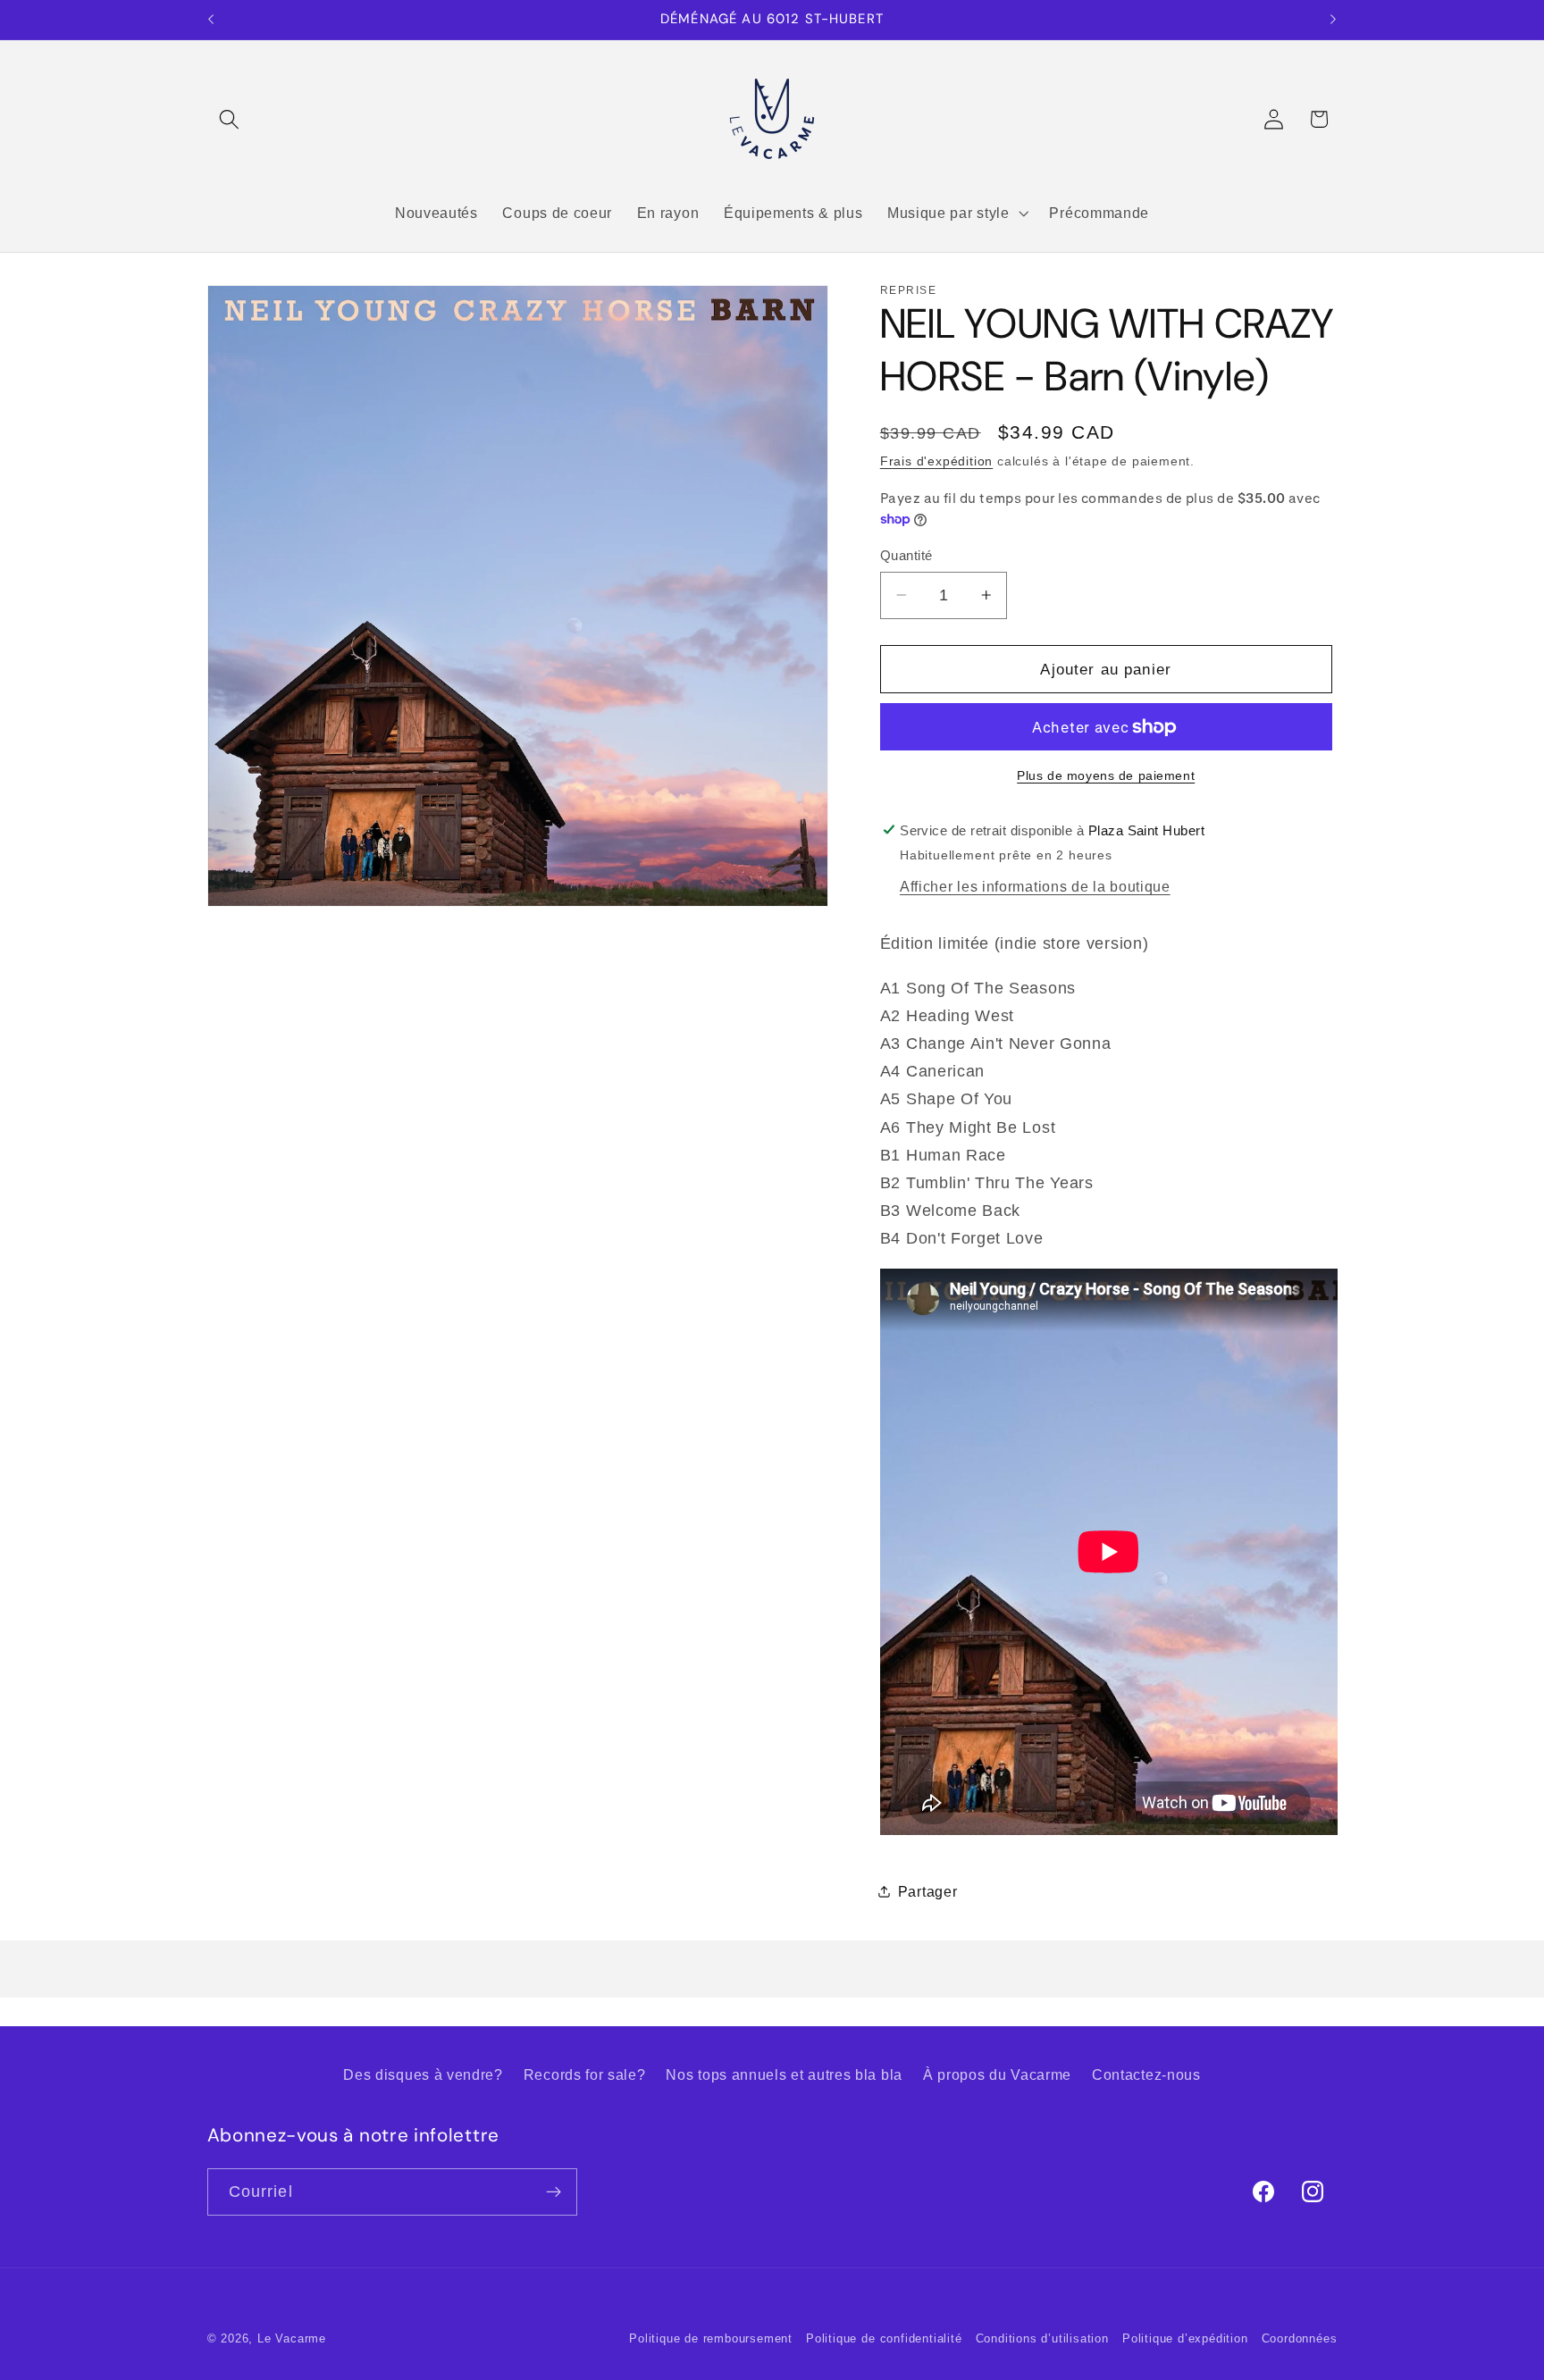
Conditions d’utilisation (1042, 2339)
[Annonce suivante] (1333, 20)
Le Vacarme (292, 2339)
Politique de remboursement (711, 2339)
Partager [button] (928, 1890)
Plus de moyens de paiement (1106, 775)
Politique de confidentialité (884, 2339)
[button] (230, 119)
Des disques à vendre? (423, 2074)
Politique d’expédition (1185, 2339)
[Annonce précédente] (211, 20)
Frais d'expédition (937, 461)
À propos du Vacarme (997, 2074)
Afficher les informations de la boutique (1035, 886)
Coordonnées (1300, 2339)
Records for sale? (585, 2074)
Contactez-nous (1146, 2074)
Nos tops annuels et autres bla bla (784, 2074)
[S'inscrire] (554, 2192)
